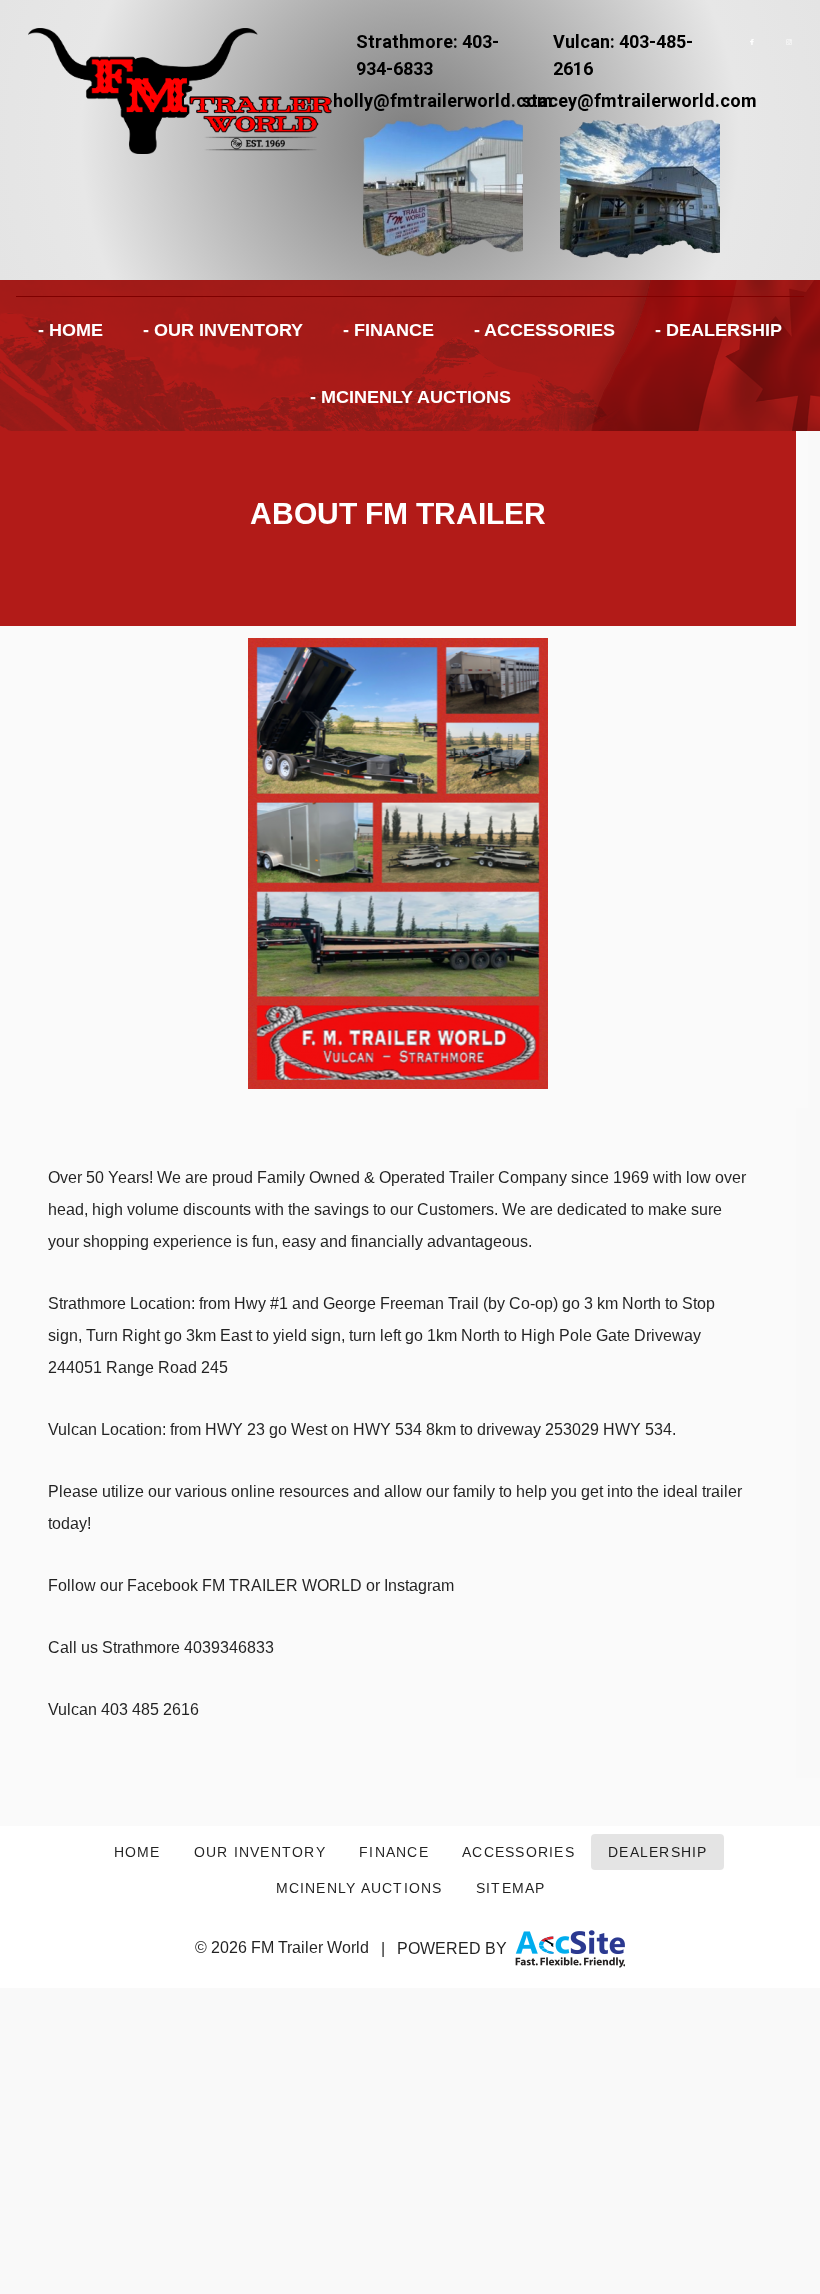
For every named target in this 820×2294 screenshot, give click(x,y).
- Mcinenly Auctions (410, 397)
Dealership (658, 1852)
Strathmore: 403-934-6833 (427, 55)
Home (137, 1852)
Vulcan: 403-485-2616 (623, 55)
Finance (394, 1852)
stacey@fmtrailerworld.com (639, 100)
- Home (70, 330)
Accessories (518, 1852)
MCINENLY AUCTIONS (359, 1888)
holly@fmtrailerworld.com (443, 100)
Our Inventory (260, 1852)
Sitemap (511, 1888)
